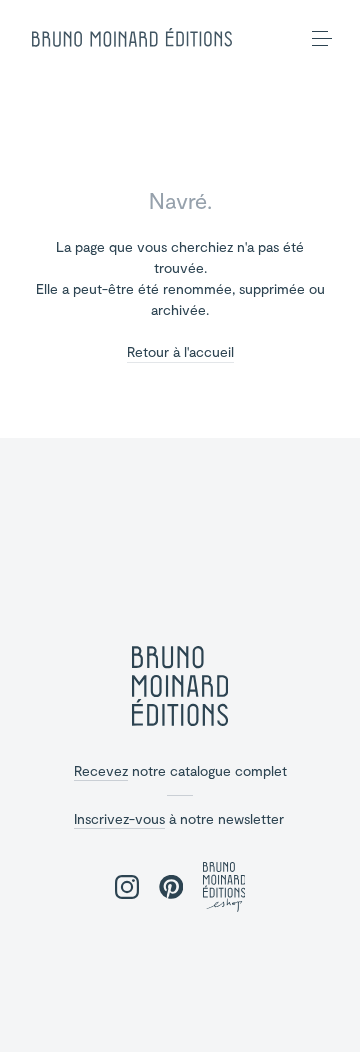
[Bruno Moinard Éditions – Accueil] (132, 37)
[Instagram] (127, 888)
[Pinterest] (171, 888)
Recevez (101, 770)
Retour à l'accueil (180, 352)
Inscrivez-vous (119, 818)
